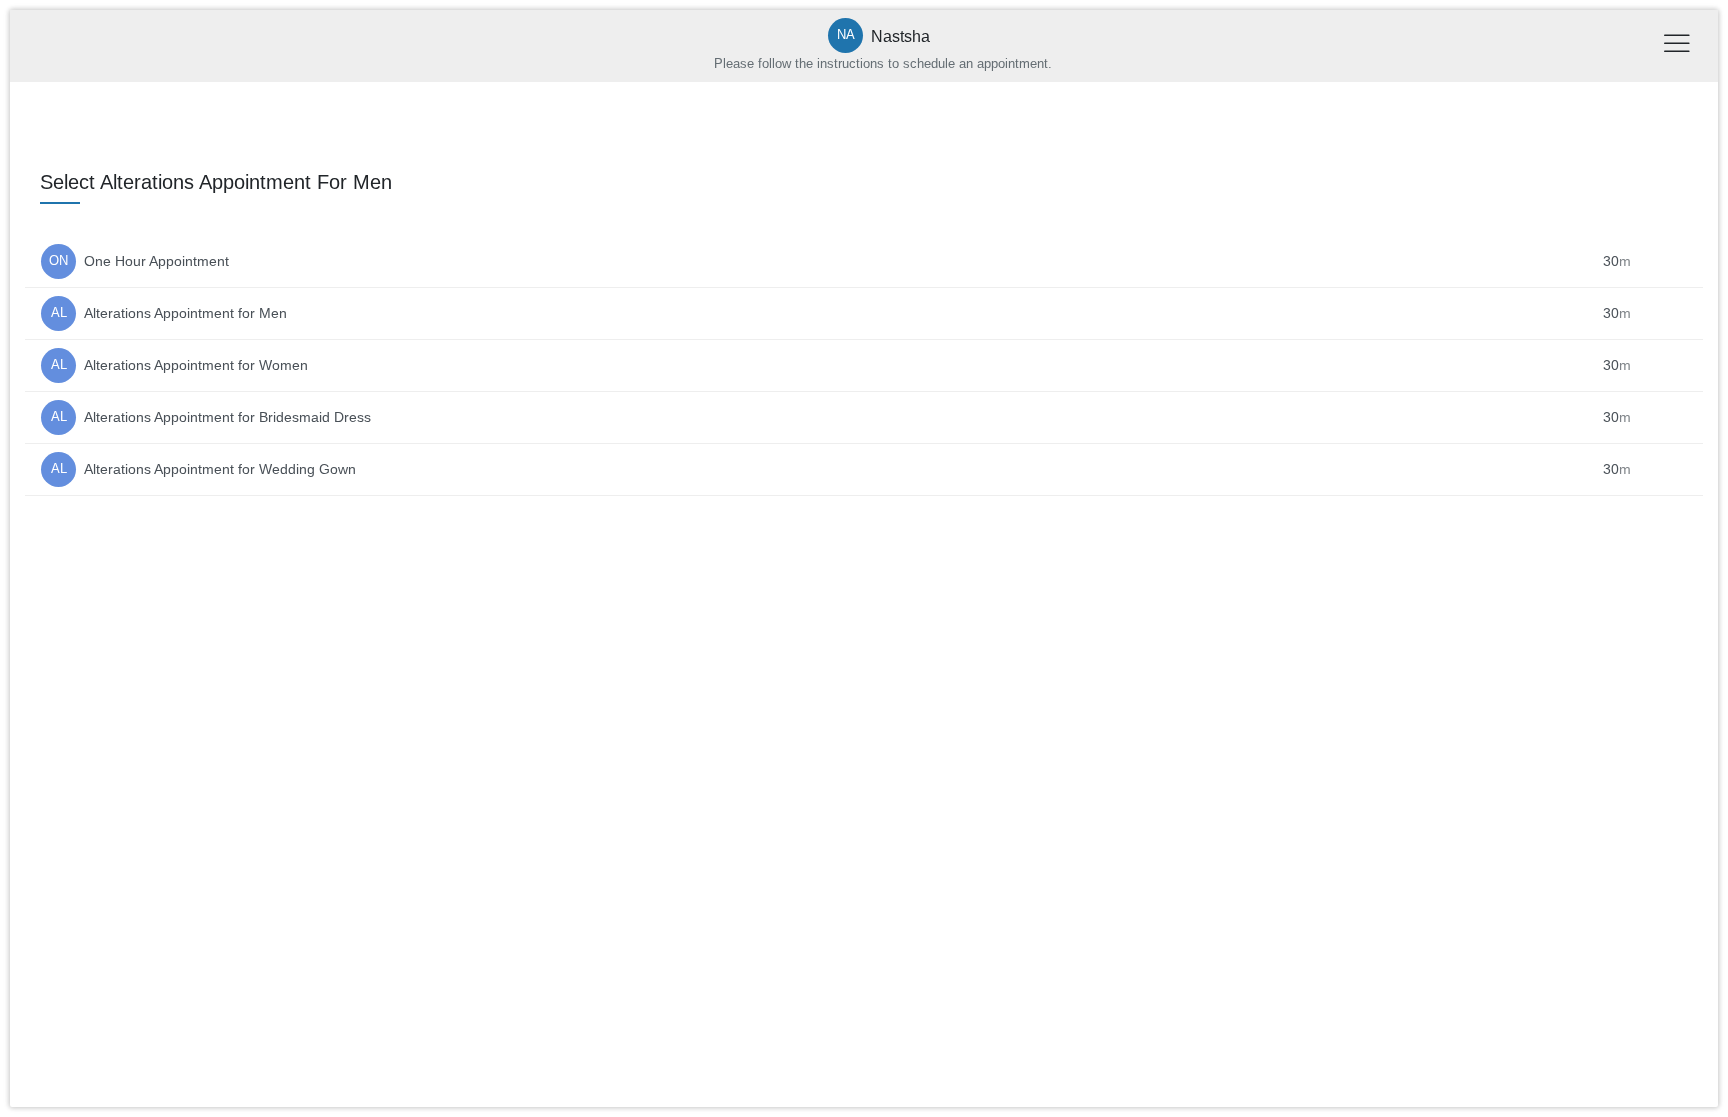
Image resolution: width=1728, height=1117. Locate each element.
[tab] (864, 228)
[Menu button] (1677, 46)
